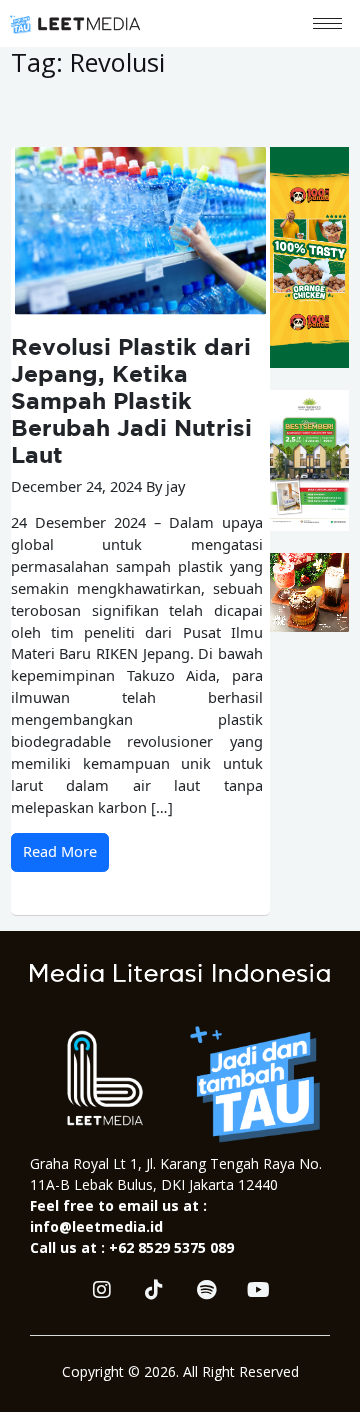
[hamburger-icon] (327, 23)
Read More (60, 851)
